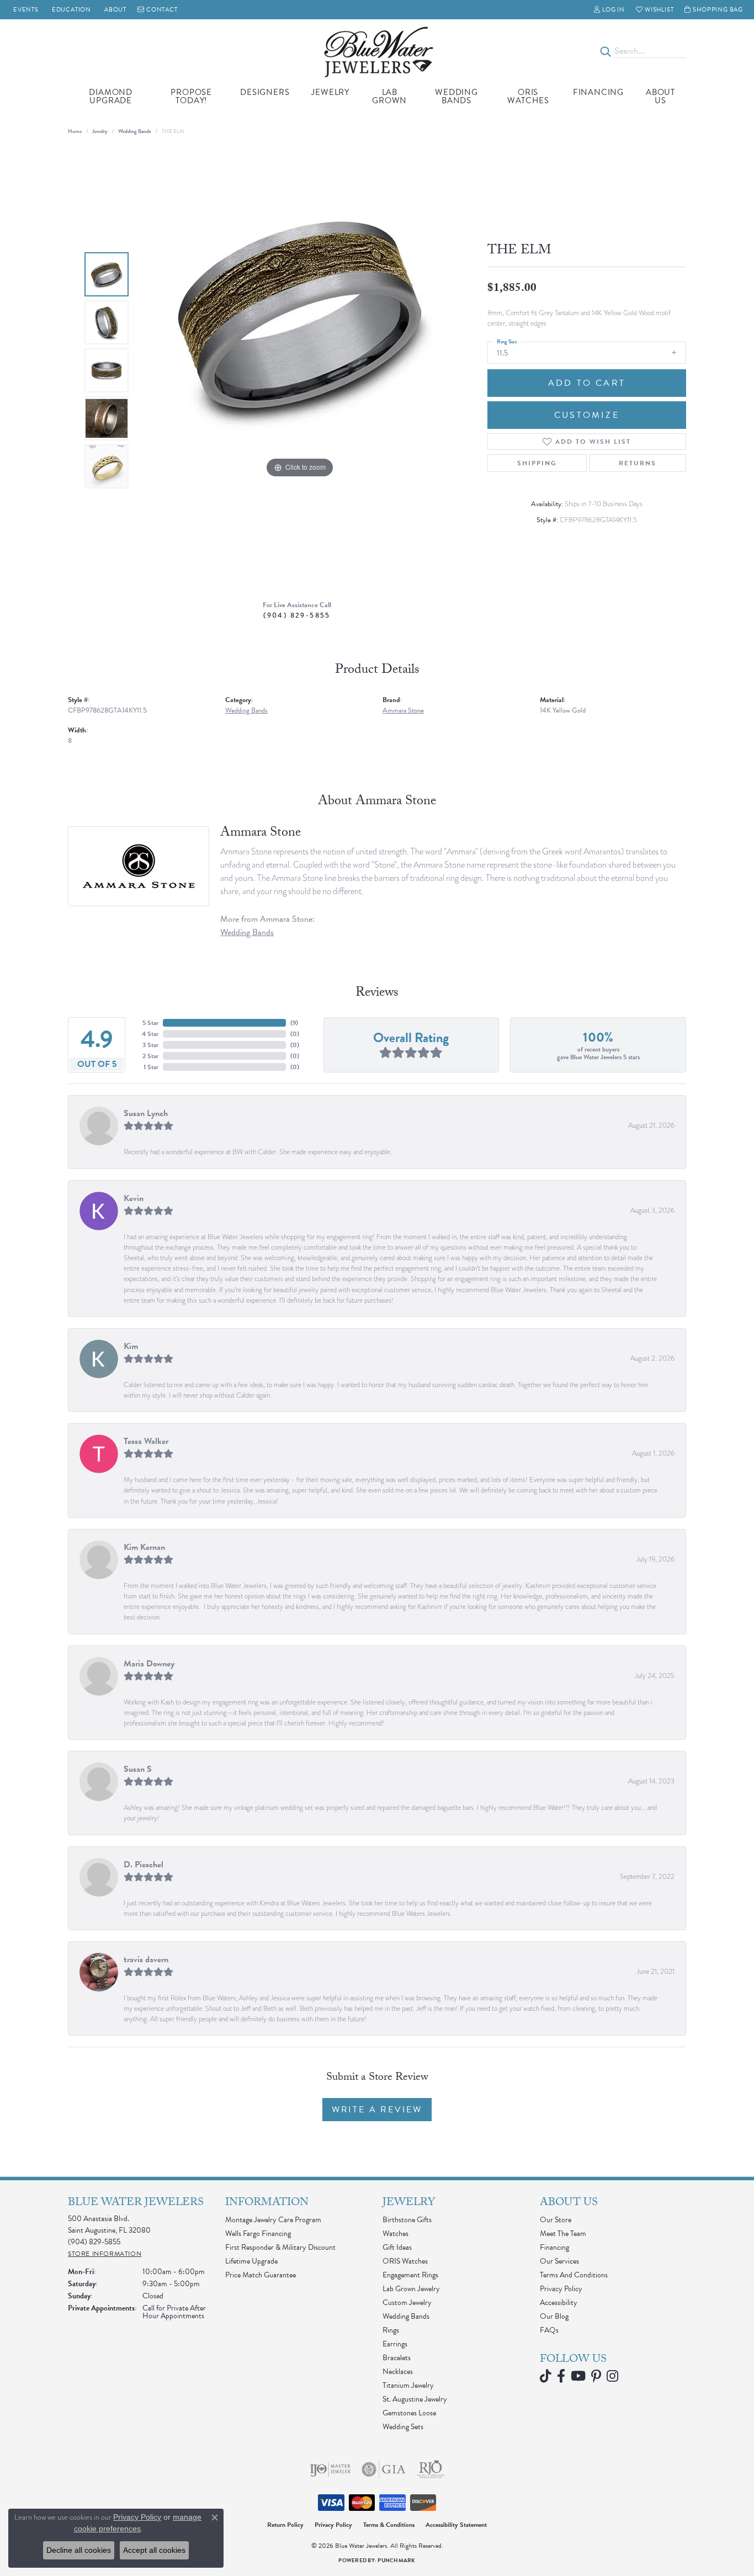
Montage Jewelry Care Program (273, 2220)
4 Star (150, 1034)
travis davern (146, 1959)
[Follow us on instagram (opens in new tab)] (612, 2376)
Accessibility (559, 2303)
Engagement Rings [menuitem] (410, 2275)
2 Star (150, 1056)
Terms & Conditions (389, 2525)
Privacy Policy (561, 2289)
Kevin (134, 1198)
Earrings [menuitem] (395, 2344)
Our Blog (554, 2316)
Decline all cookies (79, 2550)
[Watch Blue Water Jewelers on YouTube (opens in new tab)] (578, 2376)
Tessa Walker (146, 1441)
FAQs (549, 2330)
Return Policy (285, 2525)
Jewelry (330, 92)
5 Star (150, 1023)
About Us (660, 96)
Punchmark (396, 2560)
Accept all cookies (154, 2550)
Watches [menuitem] (395, 2234)
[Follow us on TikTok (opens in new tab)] (546, 2376)
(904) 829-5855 (297, 615)
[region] (300, 370)
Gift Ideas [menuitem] (397, 2247)
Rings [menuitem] (391, 2330)
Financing (598, 92)
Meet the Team (563, 2234)
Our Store (556, 2220)
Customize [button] (587, 415)
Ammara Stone (403, 710)
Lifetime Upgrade (251, 2261)
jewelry (100, 131)
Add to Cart (587, 383)
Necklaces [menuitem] (398, 2371)
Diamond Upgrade (111, 96)
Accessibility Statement (456, 2525)
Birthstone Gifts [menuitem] (407, 2220)
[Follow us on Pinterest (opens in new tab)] (596, 2376)
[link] (25, 10)
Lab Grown (389, 96)
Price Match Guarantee (261, 2275)
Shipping (537, 463)
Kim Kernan (144, 1547)
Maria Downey (149, 1664)
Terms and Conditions (574, 2275)
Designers (265, 92)
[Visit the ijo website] (330, 2469)
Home (75, 131)
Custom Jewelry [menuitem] (407, 2303)
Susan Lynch (146, 1113)
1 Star (151, 1067)
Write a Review (377, 2110)
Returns (638, 463)
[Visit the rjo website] (431, 2469)
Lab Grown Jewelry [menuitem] (411, 2289)
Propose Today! (191, 96)
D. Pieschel (144, 1865)
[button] (609, 10)
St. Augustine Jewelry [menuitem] (415, 2399)
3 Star (150, 1045)
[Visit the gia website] (384, 2469)
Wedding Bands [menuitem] (406, 2316)
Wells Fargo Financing (258, 2234)
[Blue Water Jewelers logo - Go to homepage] (377, 51)
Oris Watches (528, 96)
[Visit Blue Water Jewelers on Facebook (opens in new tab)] (561, 2376)
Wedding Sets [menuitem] (403, 2427)
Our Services (559, 2261)
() (294, 1023)
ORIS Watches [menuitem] (405, 2261)
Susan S (138, 1769)
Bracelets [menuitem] (397, 2358)
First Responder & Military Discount (280, 2247)
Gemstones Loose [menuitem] (409, 2413)
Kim (131, 1346)
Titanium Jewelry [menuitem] (408, 2385)
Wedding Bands (456, 96)
